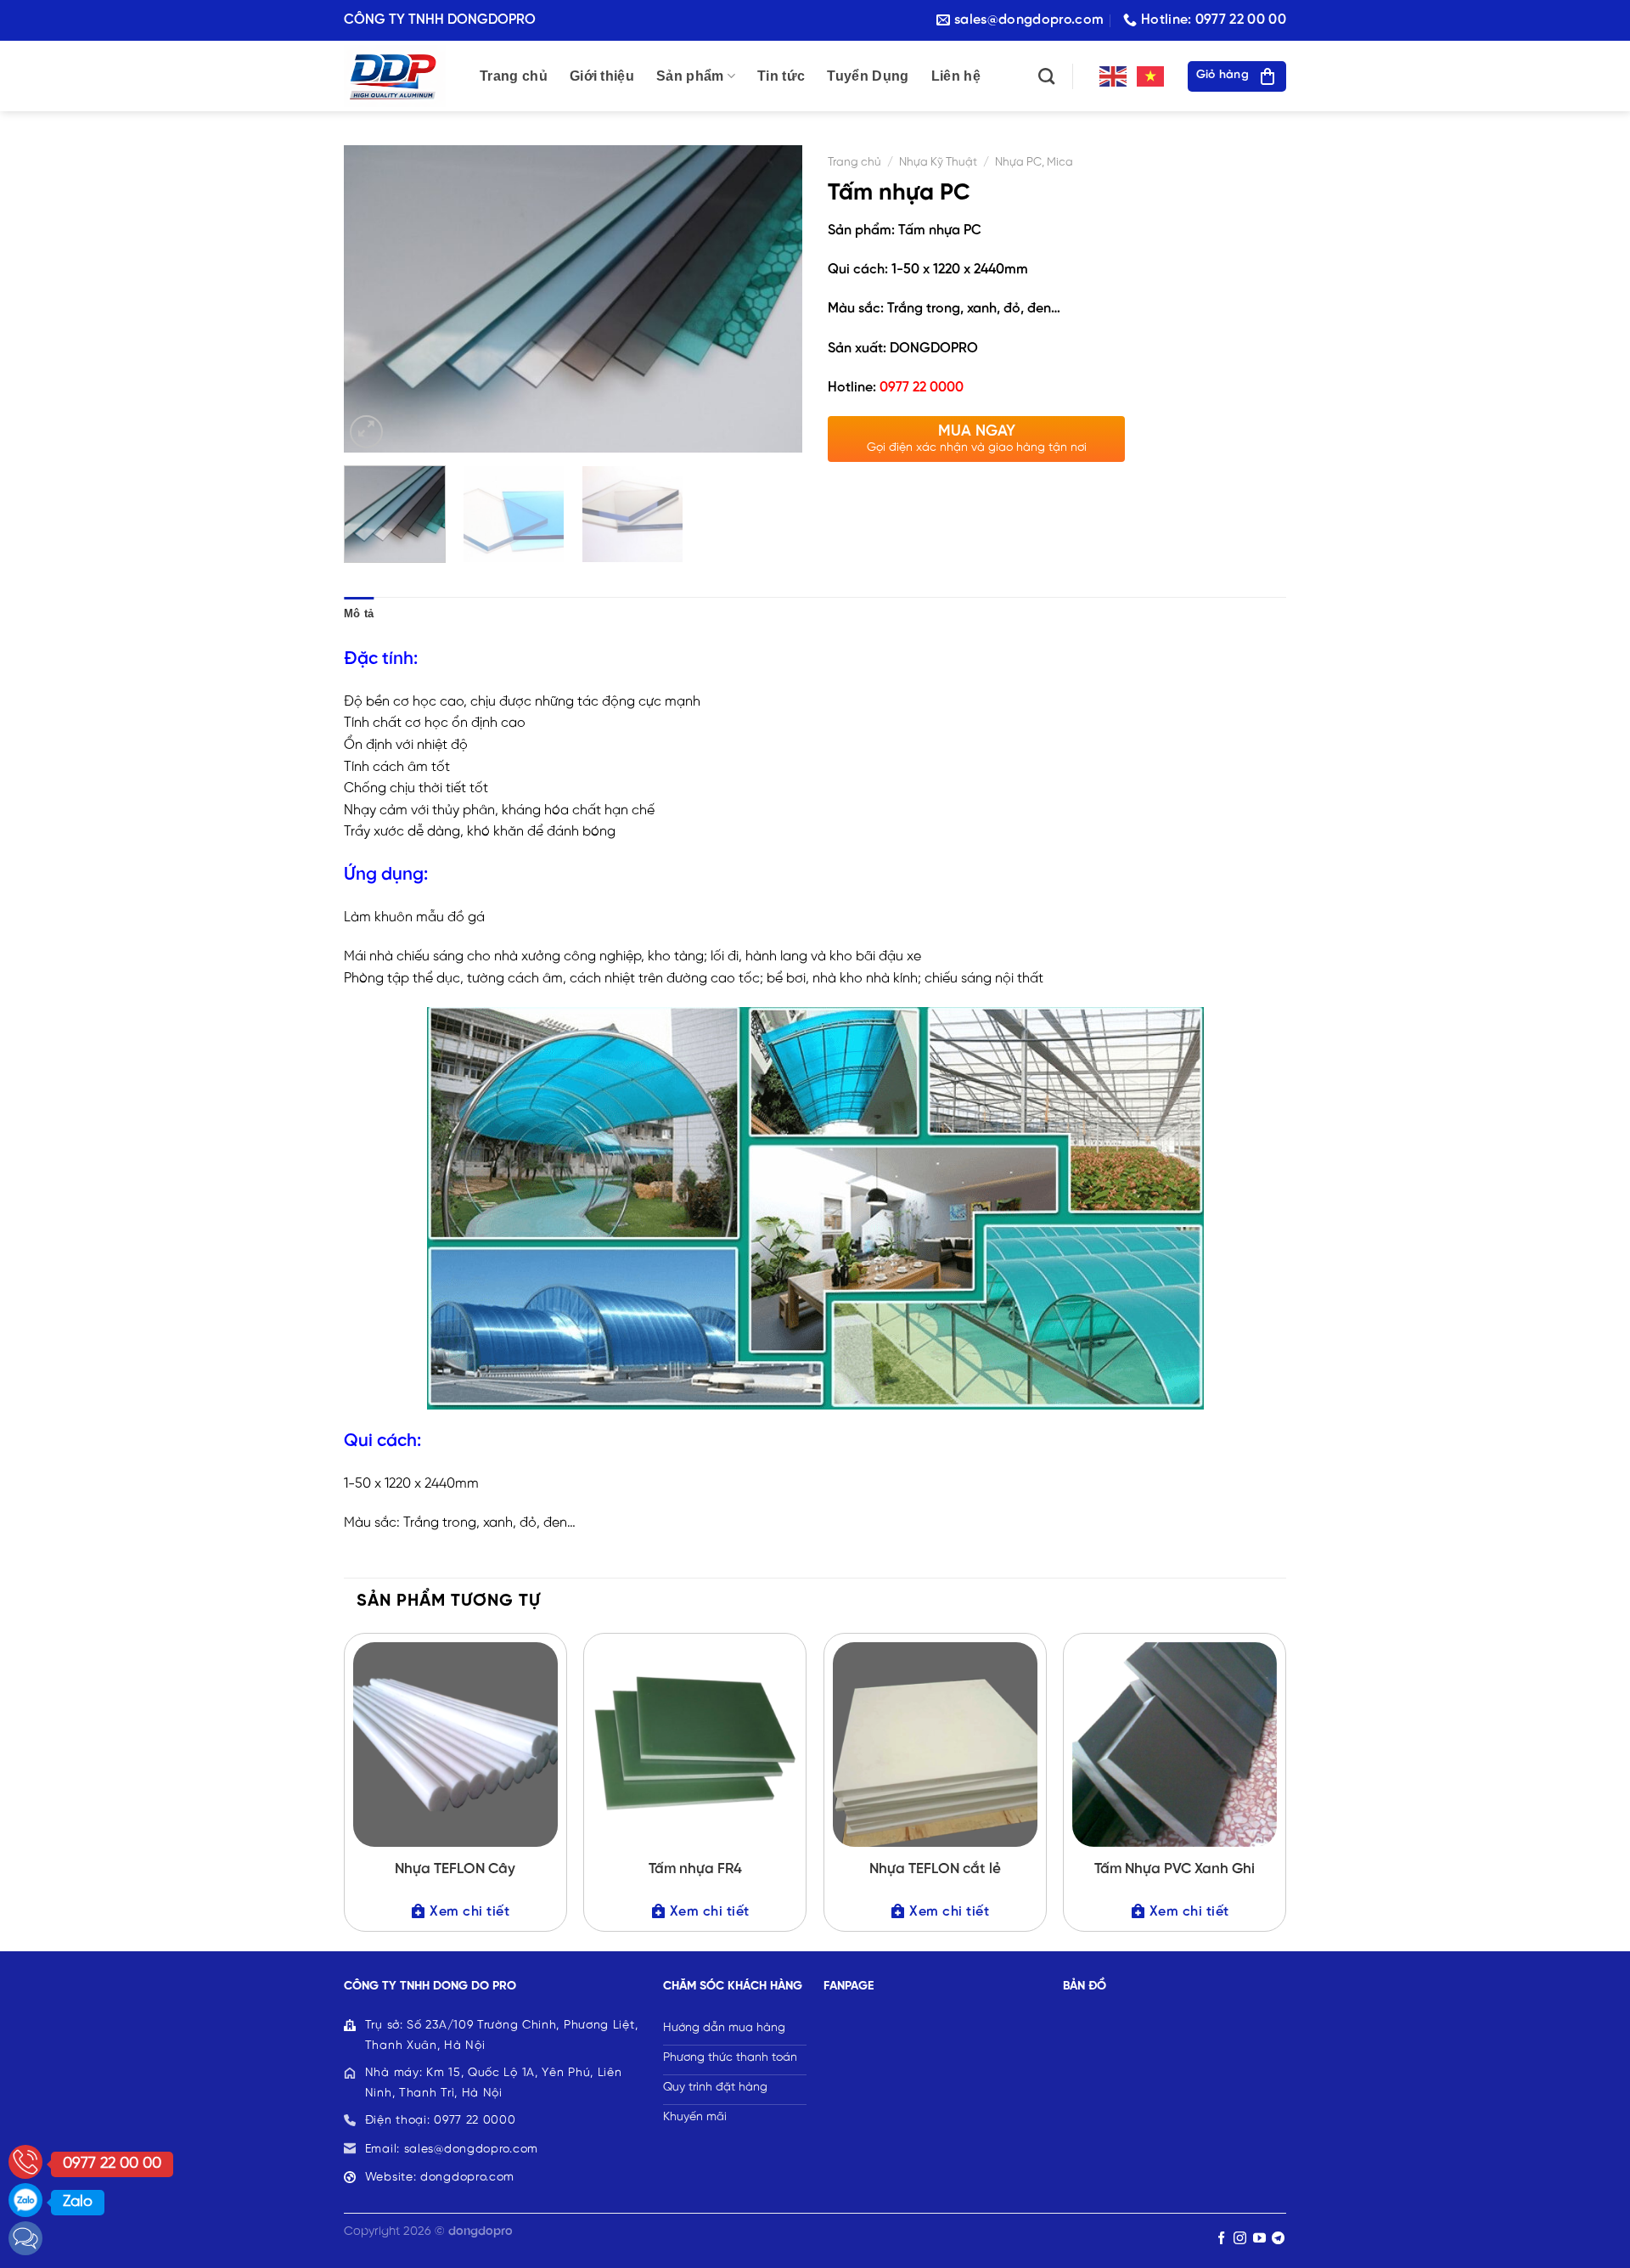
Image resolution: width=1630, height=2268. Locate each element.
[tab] (359, 614)
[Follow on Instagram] (1240, 2239)
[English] (1114, 76)
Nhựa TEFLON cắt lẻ (935, 1869)
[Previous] (374, 299)
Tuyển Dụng (868, 76)
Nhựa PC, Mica (1034, 162)
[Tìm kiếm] (1046, 76)
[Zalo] (25, 2200)
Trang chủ (514, 76)
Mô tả (359, 613)
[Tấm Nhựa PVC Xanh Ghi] (1175, 1745)
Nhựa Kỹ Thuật (938, 162)
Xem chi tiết (469, 1912)
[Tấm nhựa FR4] (695, 1745)
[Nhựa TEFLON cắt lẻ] (935, 1745)
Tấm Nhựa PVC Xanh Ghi (1175, 1869)
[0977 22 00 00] (25, 2162)
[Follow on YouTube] (1259, 2239)
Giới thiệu (602, 76)
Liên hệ (956, 76)
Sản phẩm (690, 76)
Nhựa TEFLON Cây (455, 1869)
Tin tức (781, 76)
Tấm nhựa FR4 (695, 1869)
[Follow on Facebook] (1221, 2239)
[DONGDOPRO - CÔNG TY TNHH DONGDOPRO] (399, 76)
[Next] (772, 299)
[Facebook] (25, 2238)
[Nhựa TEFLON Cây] (455, 1745)
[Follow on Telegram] (1278, 2239)
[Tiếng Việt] (1151, 76)
